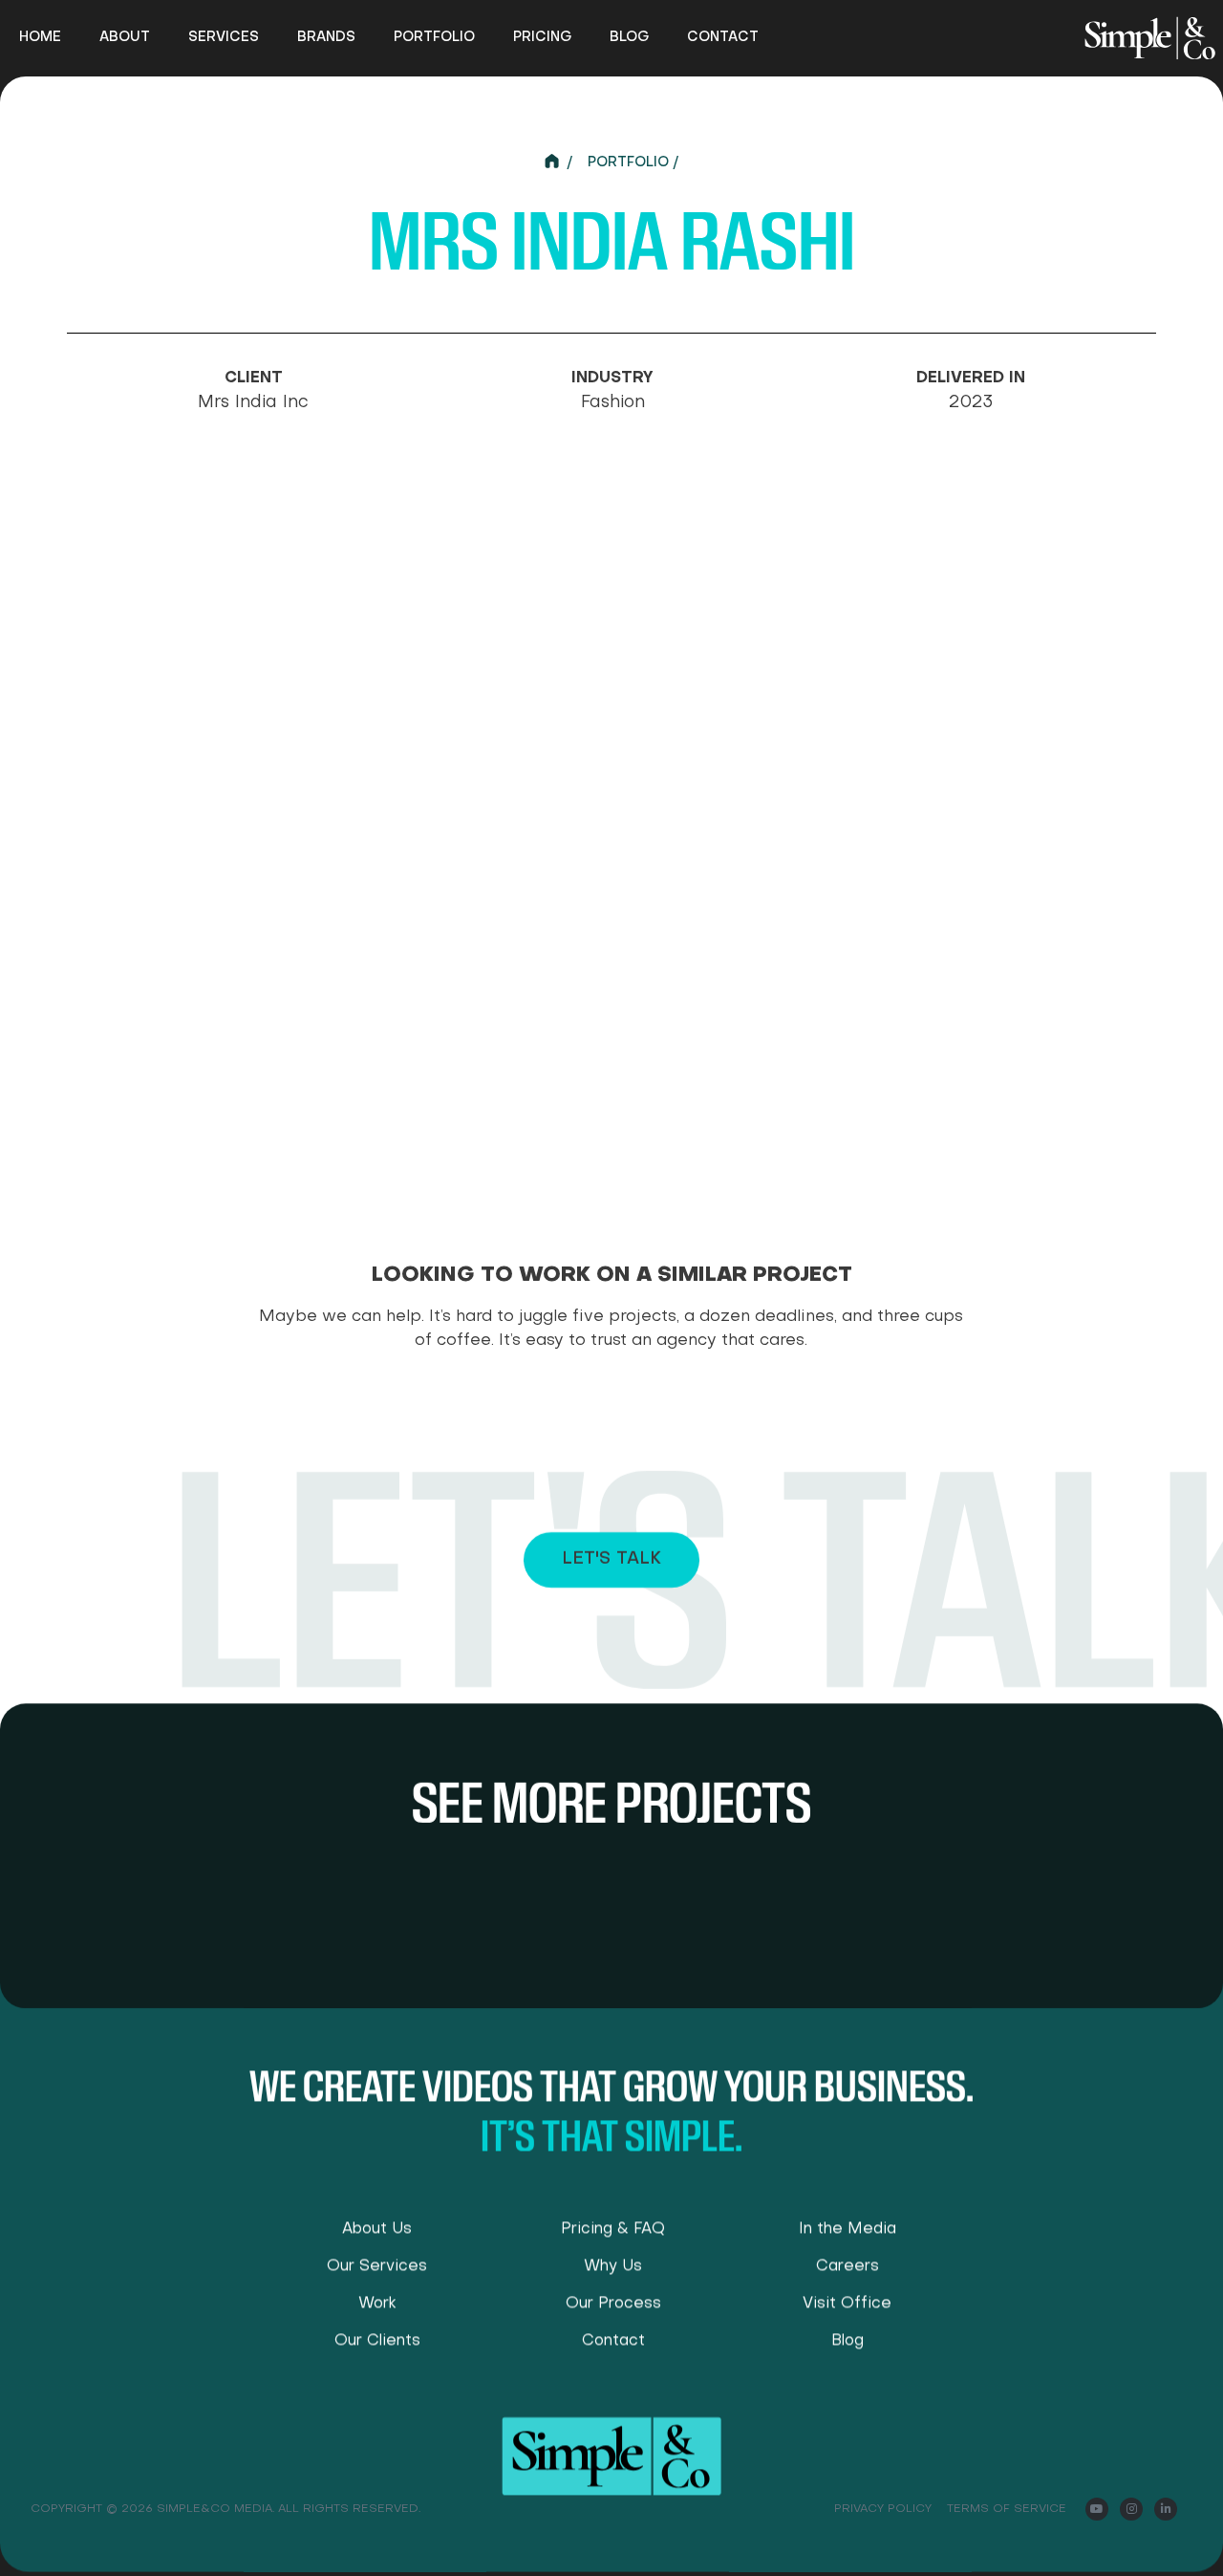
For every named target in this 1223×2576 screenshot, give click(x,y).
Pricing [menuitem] (542, 37)
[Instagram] (1131, 2509)
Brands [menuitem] (326, 37)
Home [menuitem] (40, 37)
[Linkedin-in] (1166, 2509)
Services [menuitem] (224, 37)
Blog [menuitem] (629, 37)
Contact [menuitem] (723, 37)
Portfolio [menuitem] (434, 37)
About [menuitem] (125, 37)
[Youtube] (1097, 2509)
